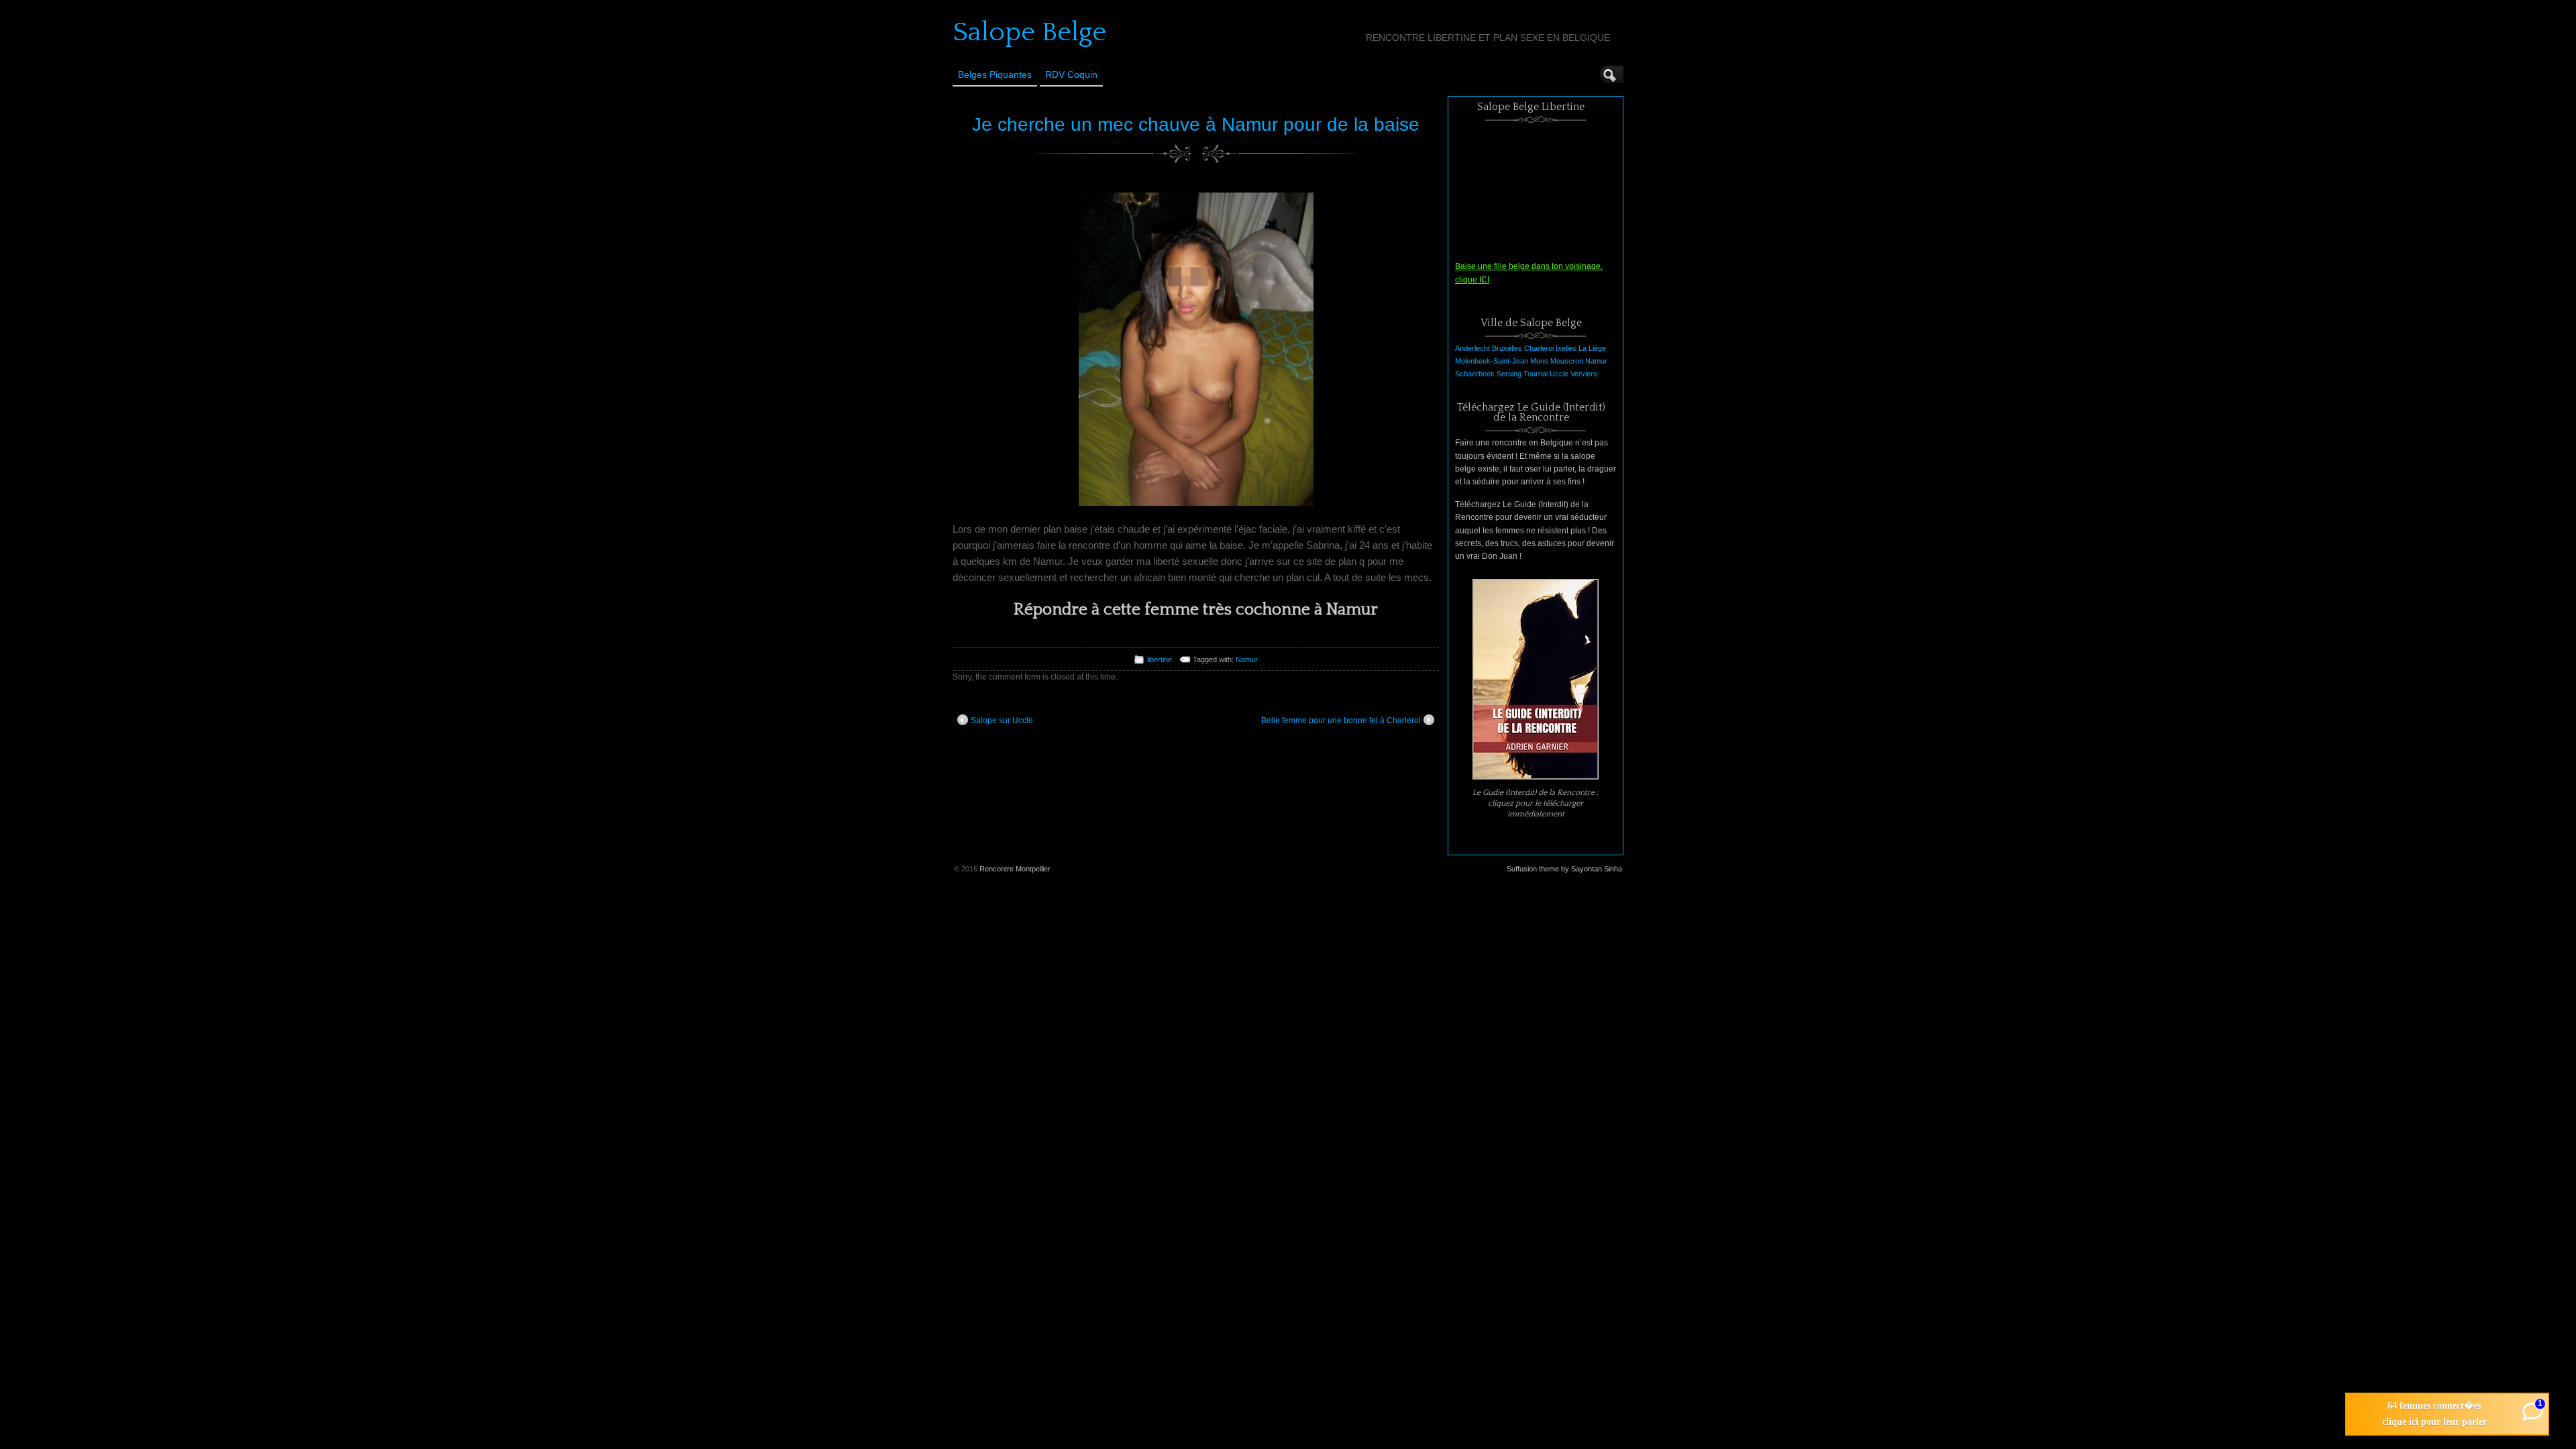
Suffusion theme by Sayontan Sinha (1564, 869)
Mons (1539, 361)
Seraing (1509, 374)
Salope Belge (1029, 32)
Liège (1597, 348)
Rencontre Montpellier (1015, 869)
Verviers (1584, 374)
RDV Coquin (1071, 74)
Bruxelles (1507, 348)
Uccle (1559, 374)
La (1582, 348)
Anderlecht (1472, 348)
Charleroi (1539, 348)
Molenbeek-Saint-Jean (1492, 361)
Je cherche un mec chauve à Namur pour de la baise (1196, 124)
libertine (1160, 659)
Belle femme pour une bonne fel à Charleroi (1341, 720)
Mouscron (1567, 361)
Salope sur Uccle (1002, 720)
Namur (1247, 659)
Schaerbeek (1475, 374)
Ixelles (1566, 348)
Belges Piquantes (995, 74)
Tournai (1536, 374)
